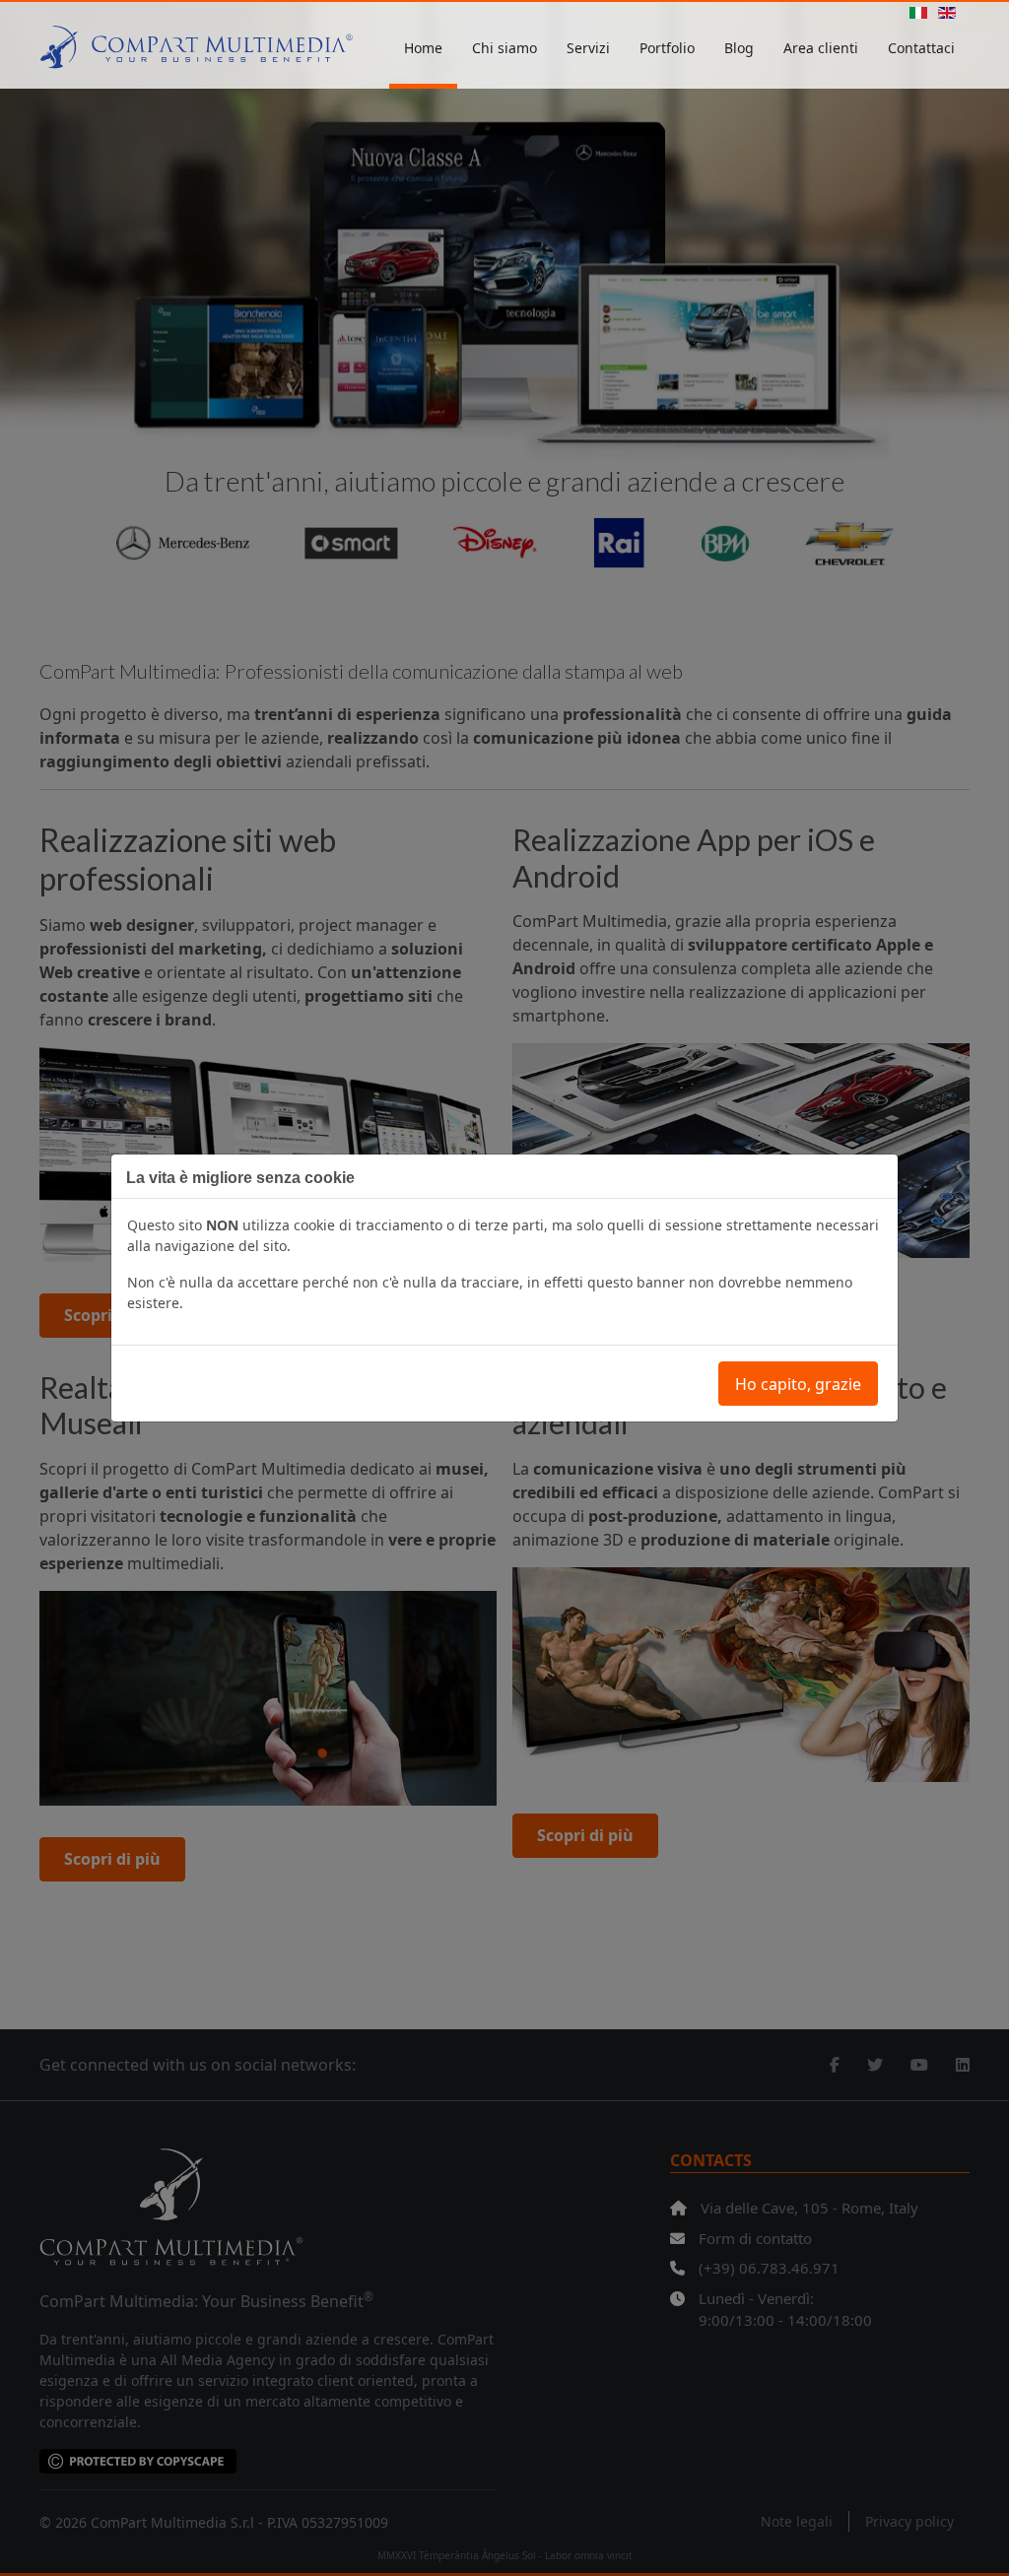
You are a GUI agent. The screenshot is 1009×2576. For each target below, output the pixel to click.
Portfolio (667, 48)
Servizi (588, 48)
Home (423, 48)
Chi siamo (504, 48)
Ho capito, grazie (798, 1384)
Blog (739, 48)
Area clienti (821, 48)
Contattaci (921, 48)
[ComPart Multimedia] (196, 49)
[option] (918, 14)
